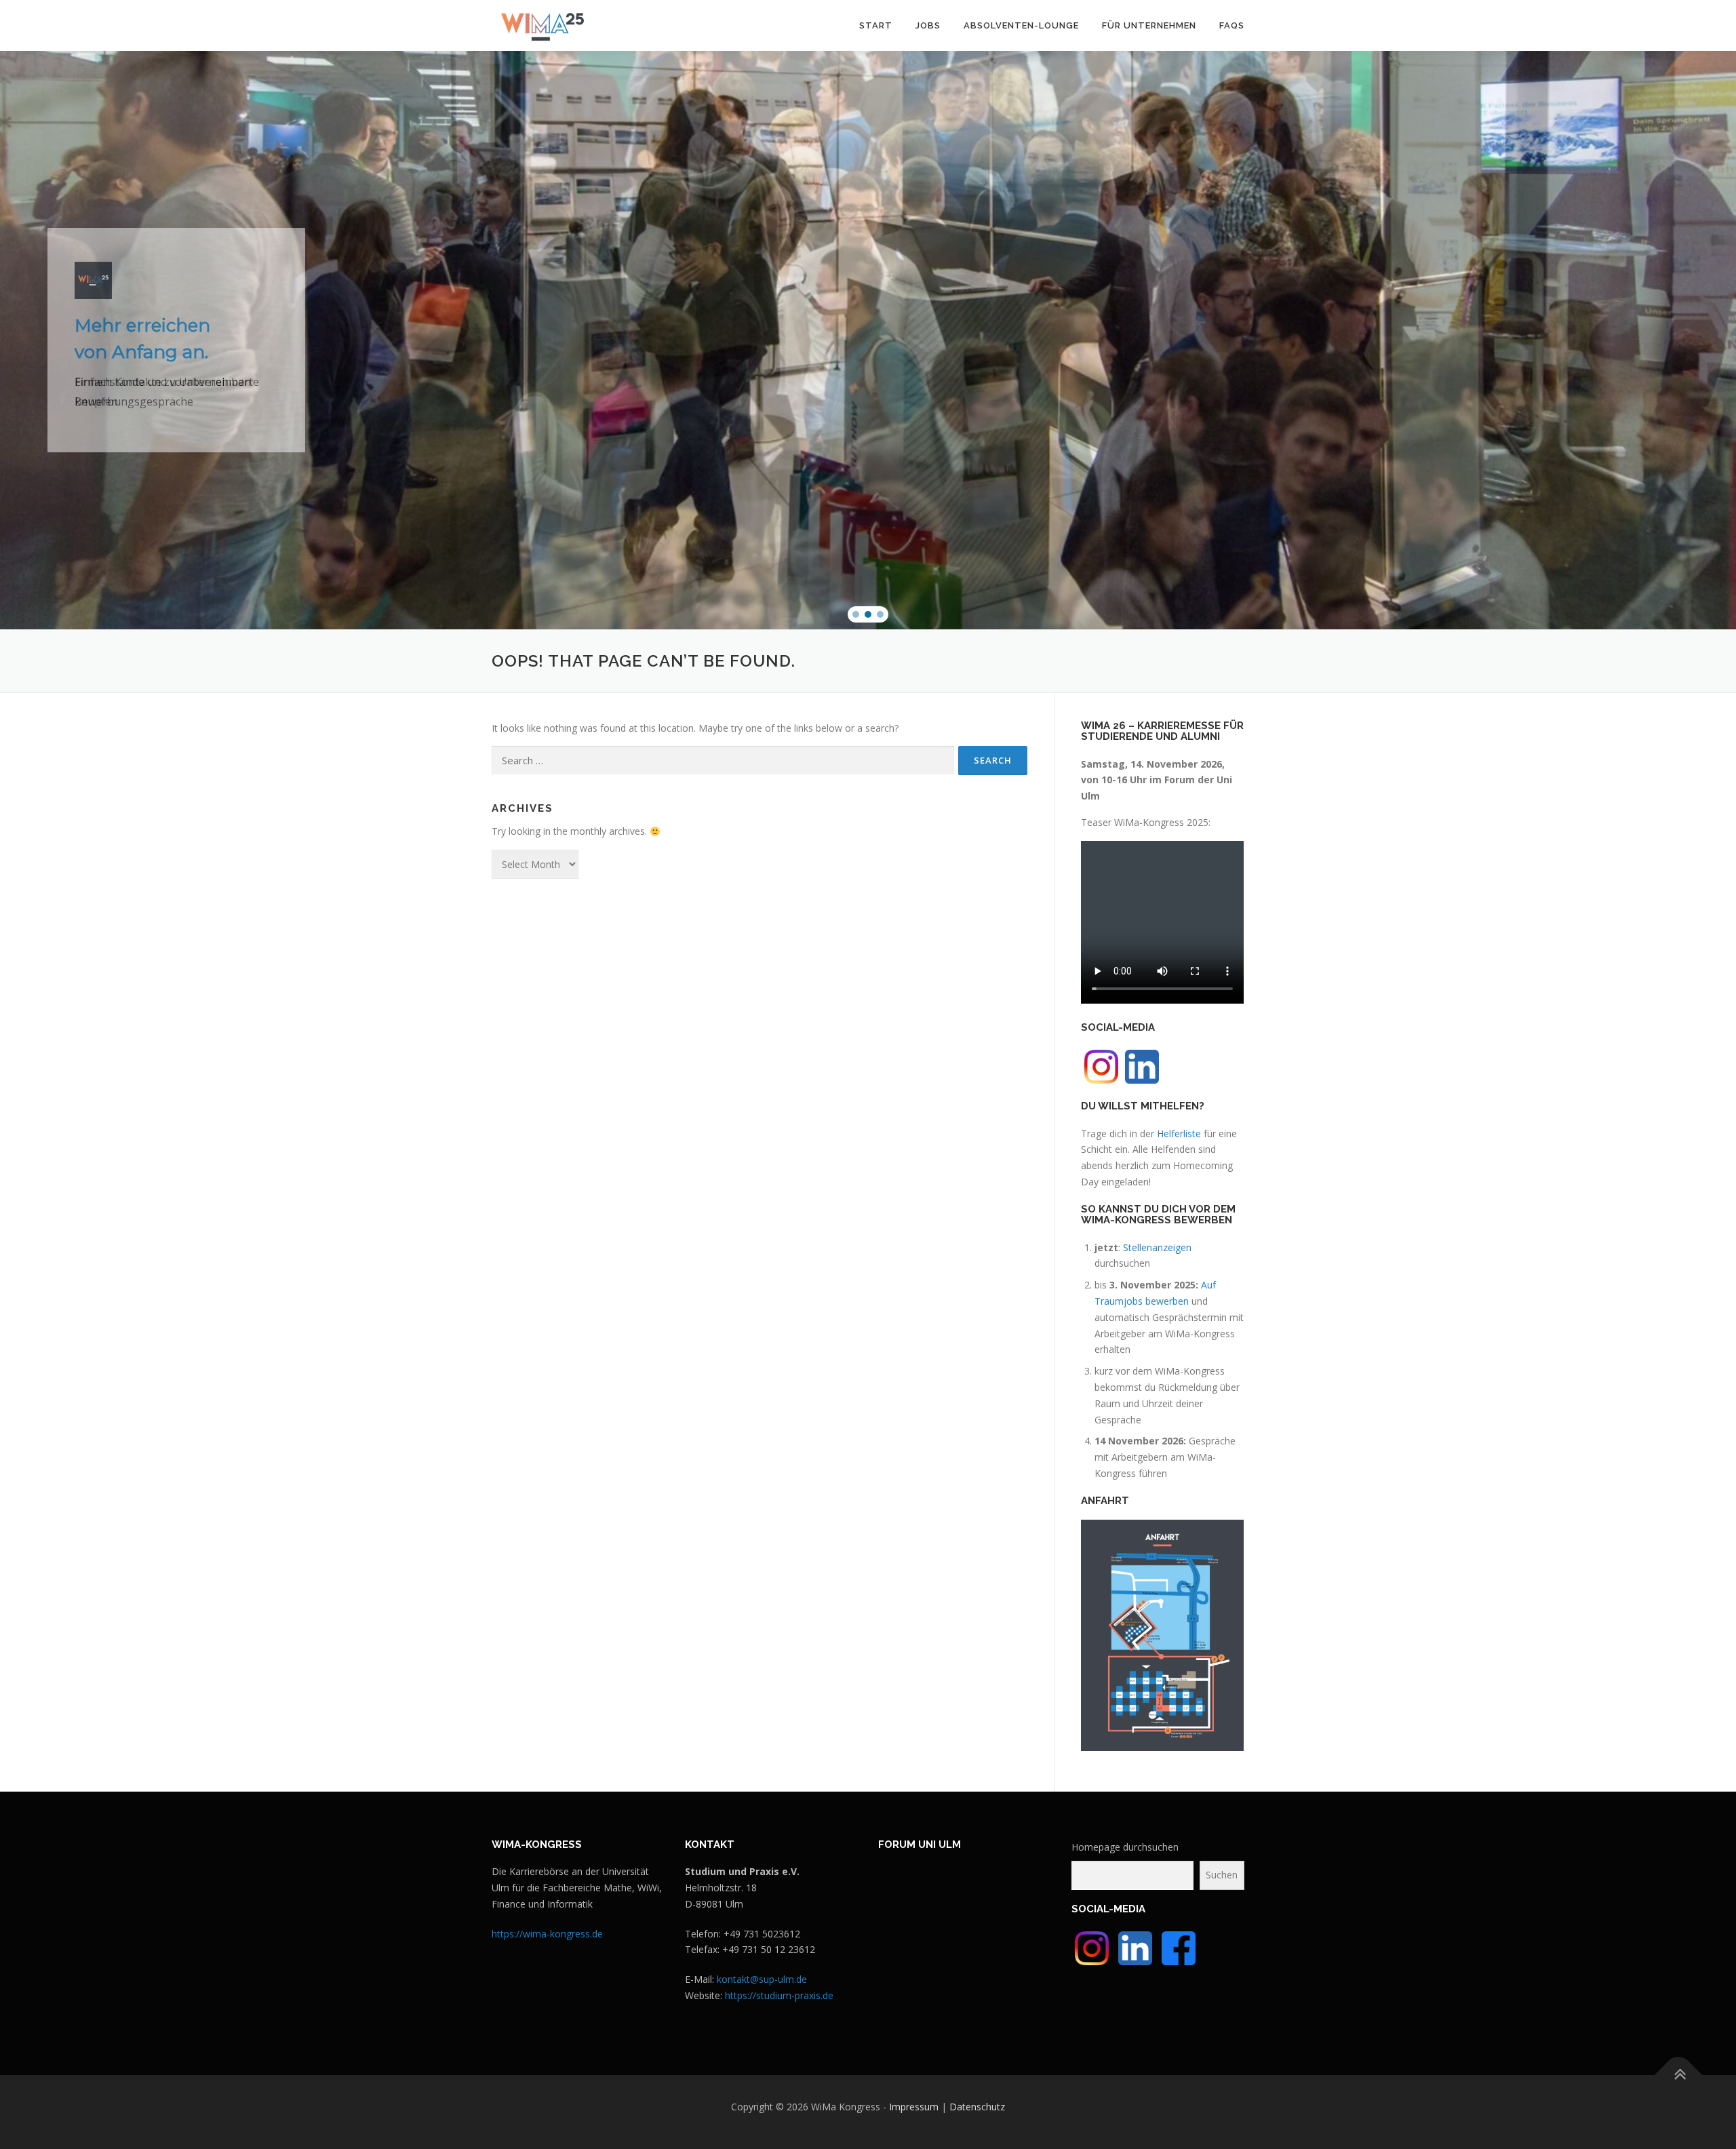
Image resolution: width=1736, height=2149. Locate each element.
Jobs (928, 25)
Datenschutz (977, 2107)
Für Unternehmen (1149, 25)
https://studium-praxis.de (779, 1995)
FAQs (1232, 25)
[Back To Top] (1679, 2075)
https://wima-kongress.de (547, 1934)
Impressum (914, 2107)
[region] (868, 340)
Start (876, 25)
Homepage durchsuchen (1125, 1847)
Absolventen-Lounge (1021, 25)
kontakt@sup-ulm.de (762, 1979)
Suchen (1222, 1875)
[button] (856, 614)
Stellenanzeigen (1157, 1247)
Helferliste (1179, 1133)
